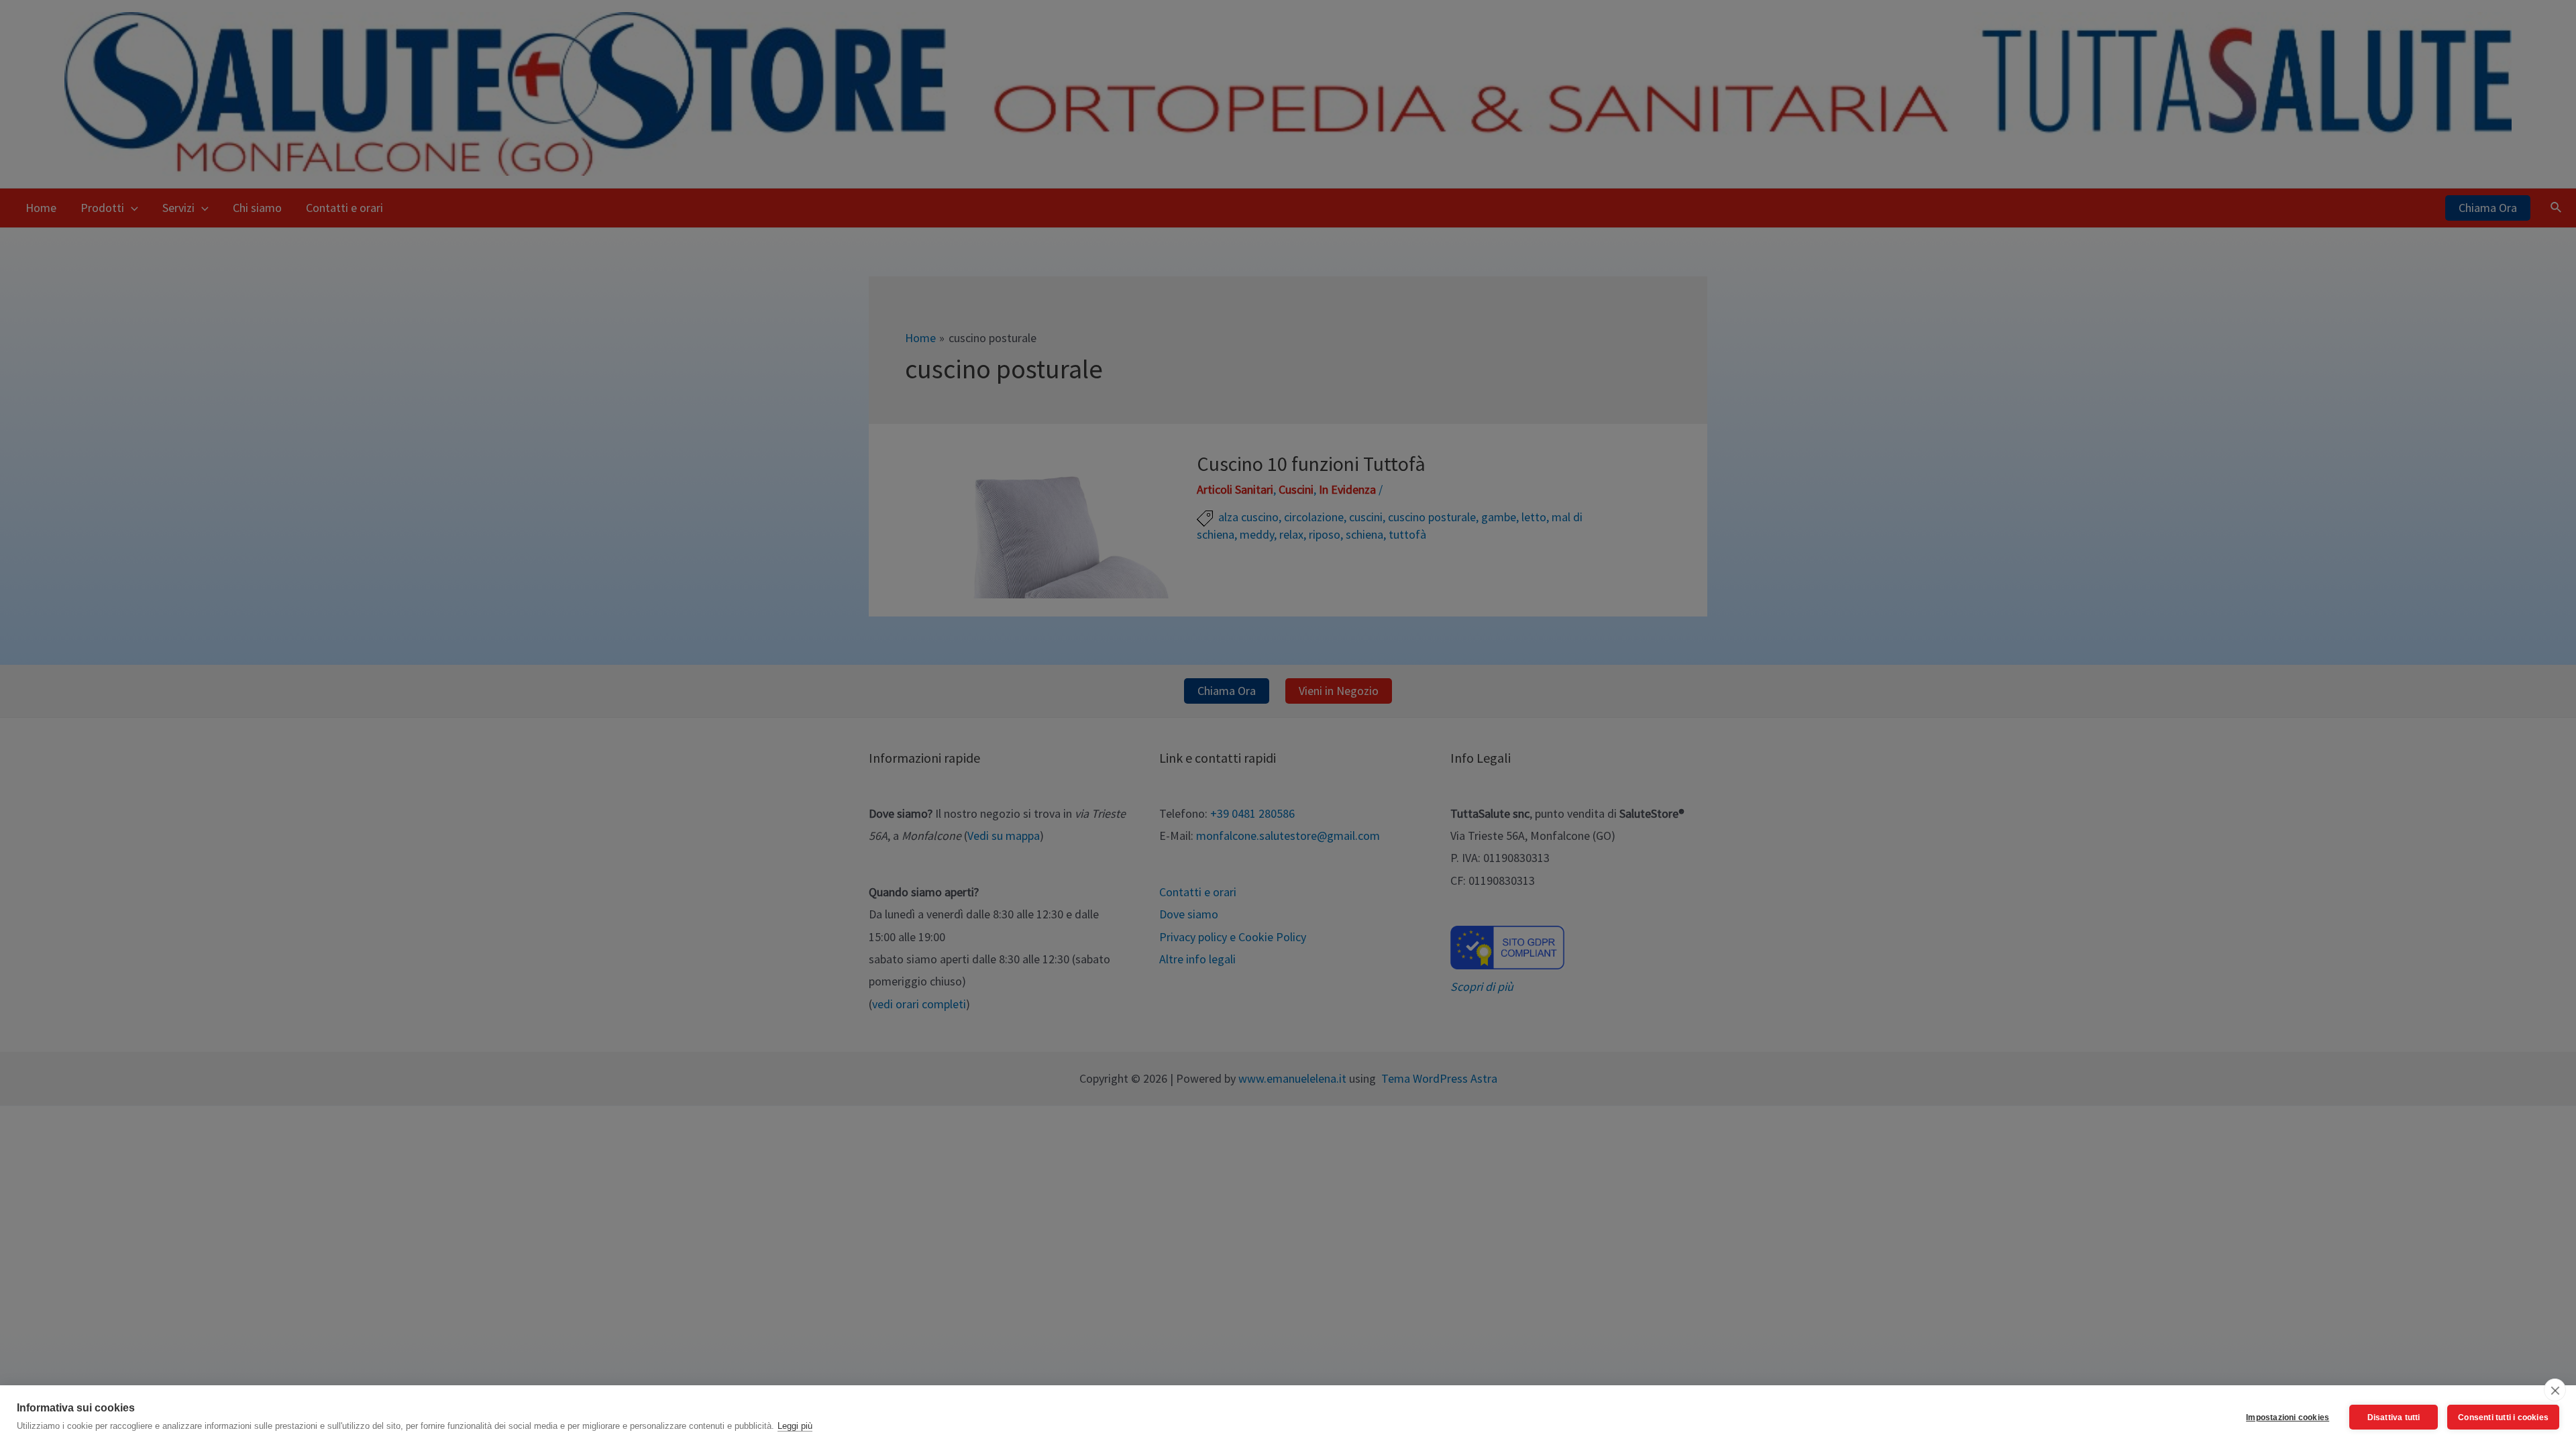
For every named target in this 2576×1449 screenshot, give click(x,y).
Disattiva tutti (2394, 1417)
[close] (2555, 1390)
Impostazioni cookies (2288, 1417)
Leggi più (795, 1426)
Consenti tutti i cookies (2503, 1417)
